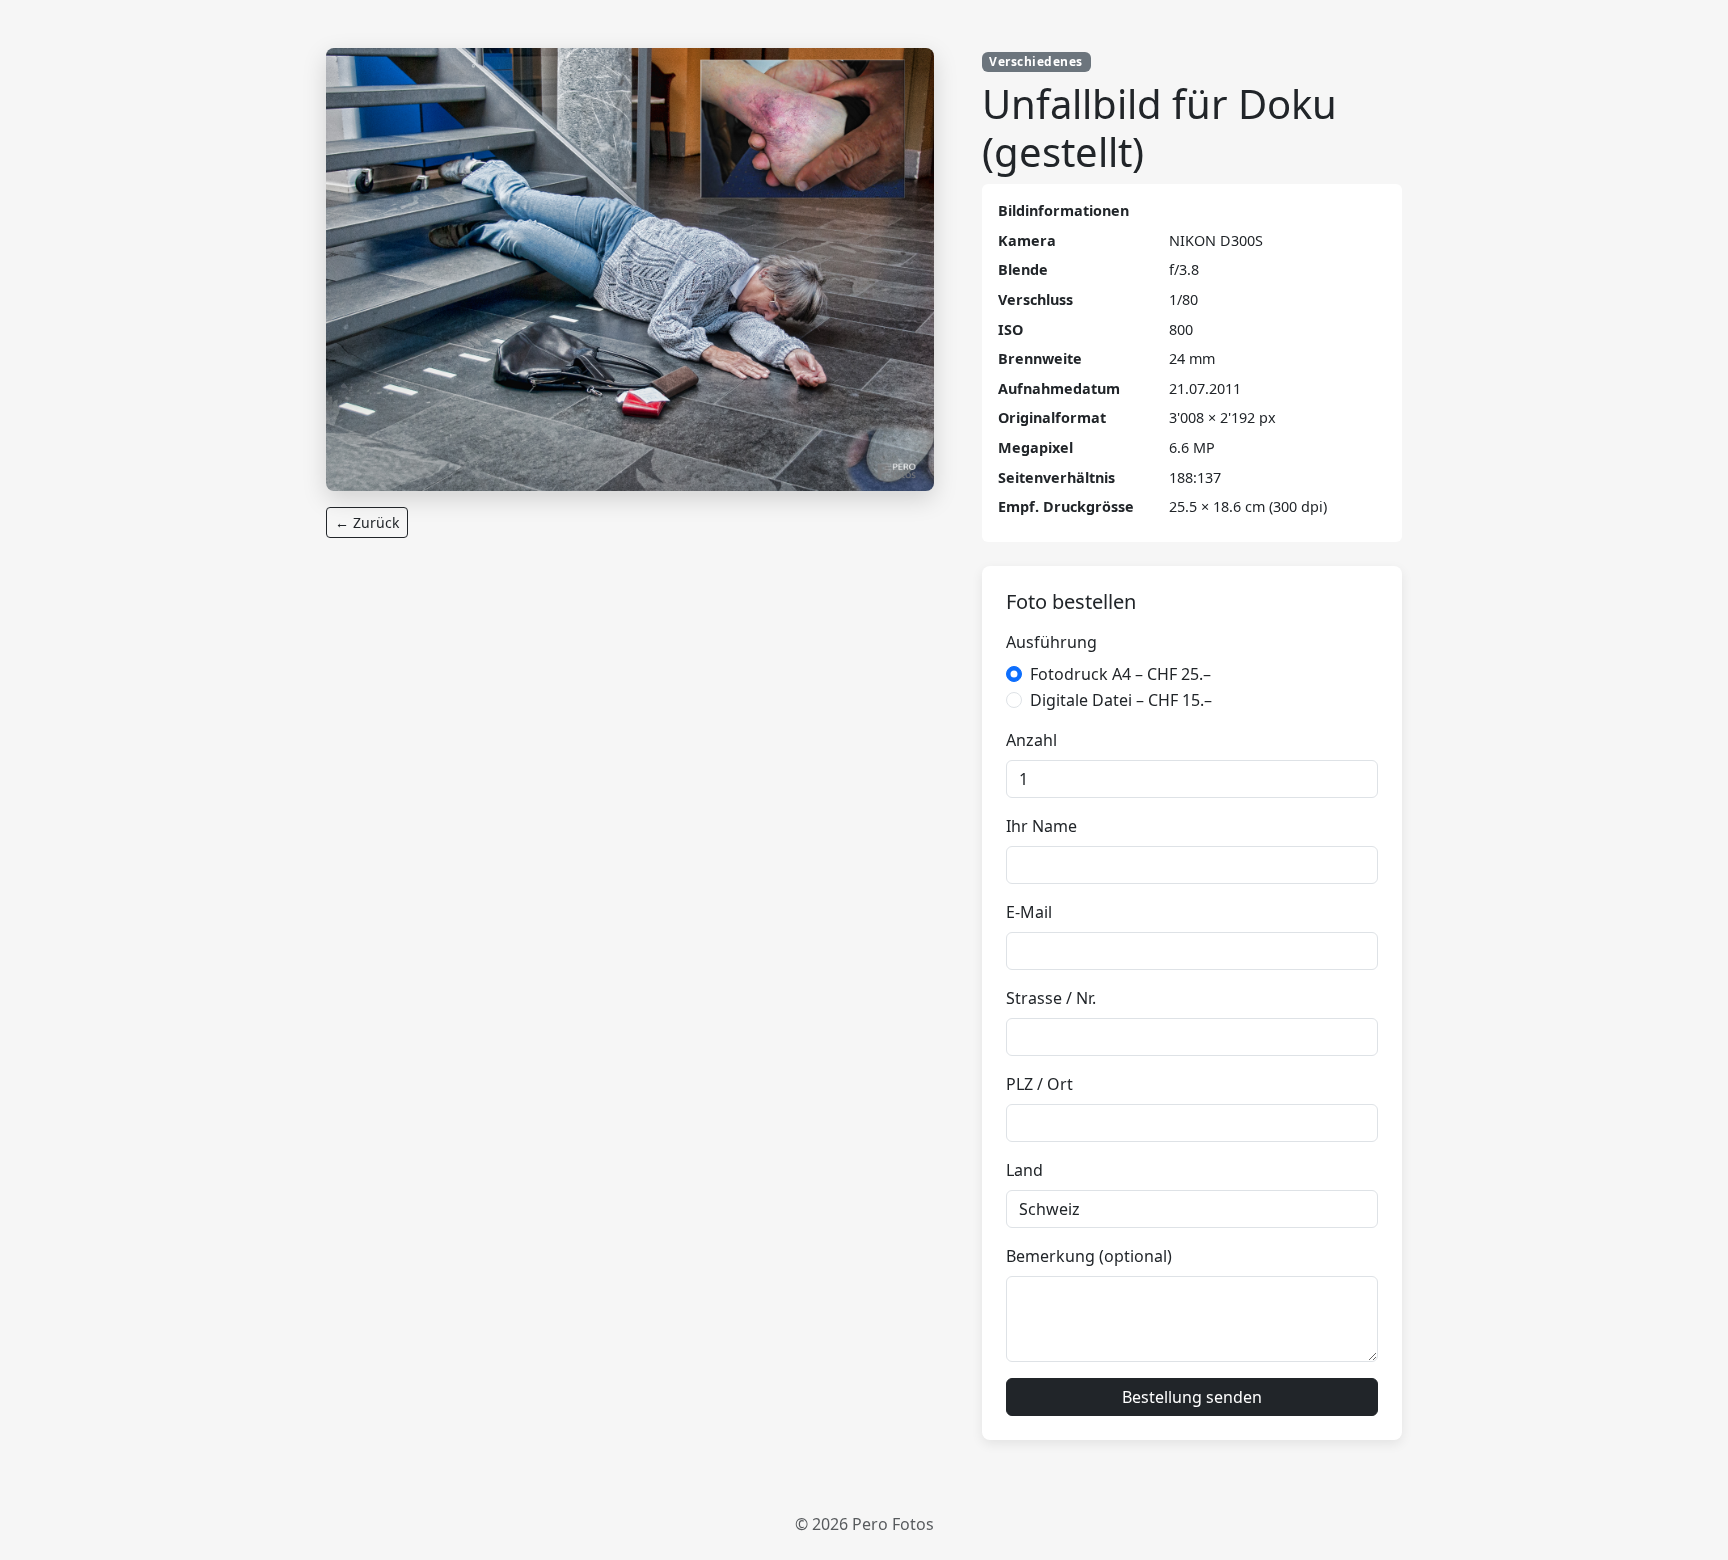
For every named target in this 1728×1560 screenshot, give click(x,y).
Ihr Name (1041, 826)
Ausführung (1051, 642)
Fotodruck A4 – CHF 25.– (1120, 674)
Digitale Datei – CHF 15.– (1121, 700)
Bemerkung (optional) (1089, 1256)
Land (1024, 1170)
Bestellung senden (1192, 1397)
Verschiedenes (1035, 61)
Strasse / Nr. (1051, 998)
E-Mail (1029, 912)
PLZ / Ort (1039, 1084)
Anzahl (1031, 740)
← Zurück (367, 522)
